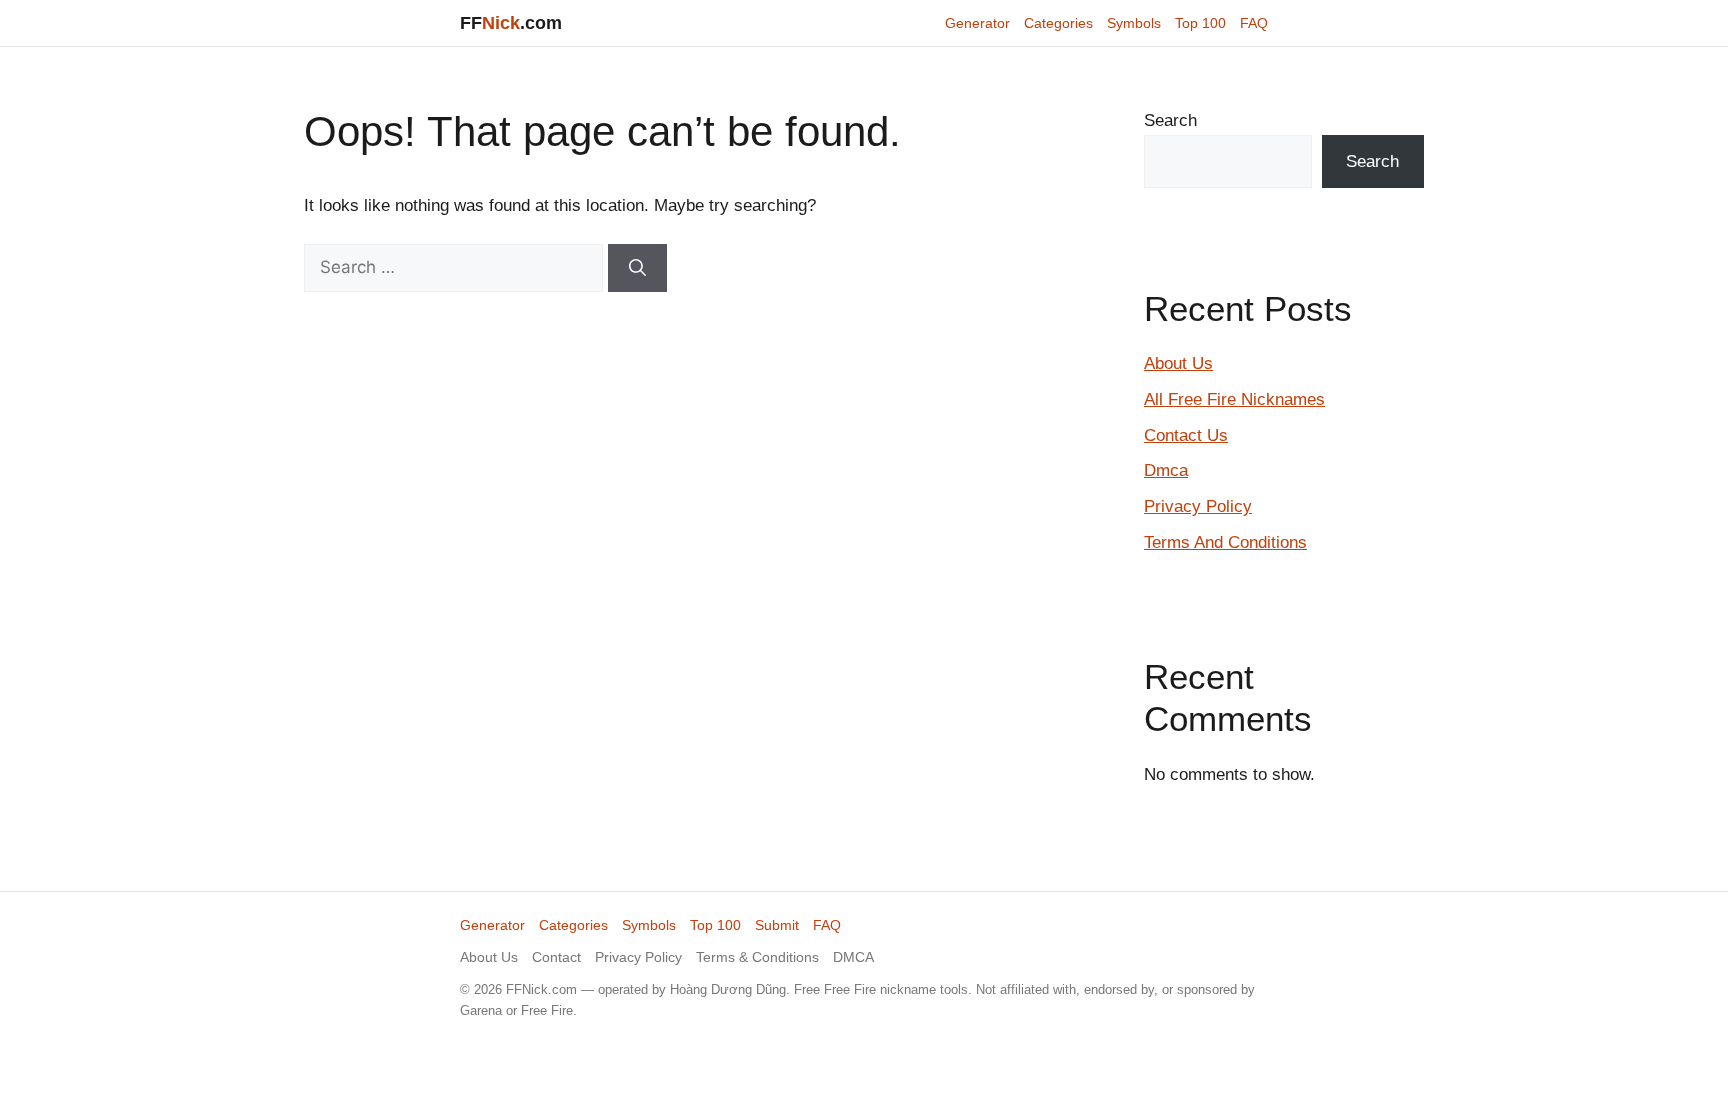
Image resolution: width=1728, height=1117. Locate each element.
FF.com (511, 23)
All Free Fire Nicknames (1234, 399)
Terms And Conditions (1225, 542)
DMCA (853, 957)
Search (1170, 120)
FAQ (1254, 23)
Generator (977, 23)
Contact (556, 957)
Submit (777, 925)
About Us (1178, 363)
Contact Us (1186, 435)
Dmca (1166, 470)
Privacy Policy (1198, 506)
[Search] (637, 268)
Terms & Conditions (757, 957)
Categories (1058, 23)
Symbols (1134, 23)
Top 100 (1200, 23)
